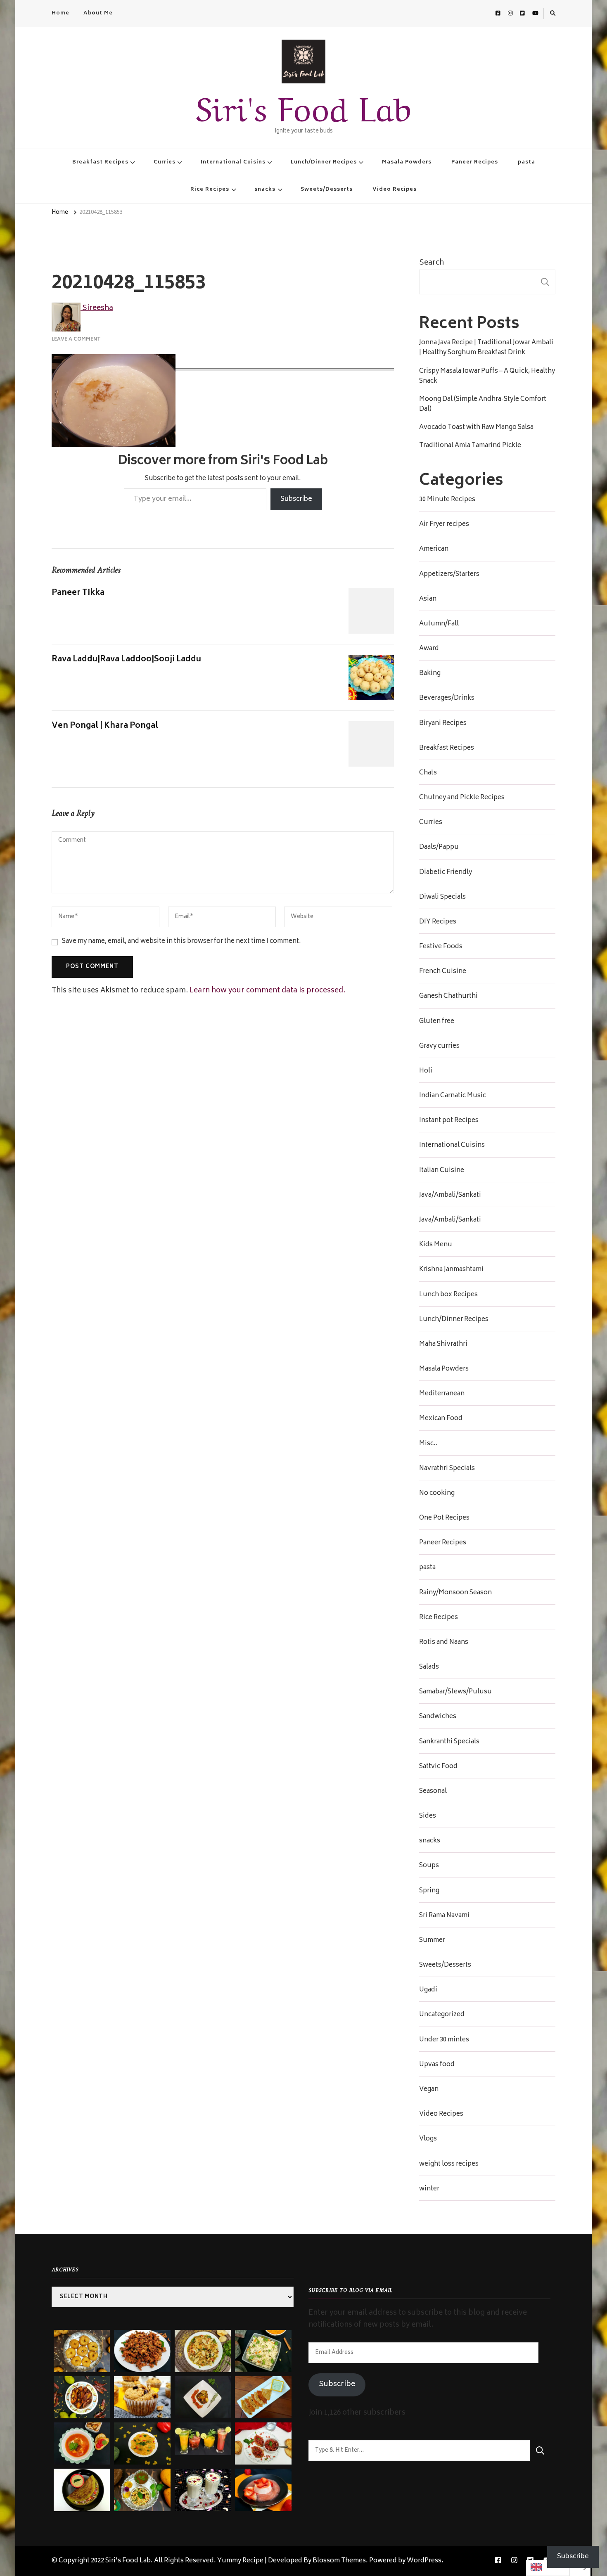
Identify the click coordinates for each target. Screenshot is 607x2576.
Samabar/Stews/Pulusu (455, 1692)
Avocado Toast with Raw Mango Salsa (476, 428)
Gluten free (437, 1022)
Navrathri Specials (447, 1469)
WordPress (424, 2561)
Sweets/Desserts (327, 189)
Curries (165, 162)
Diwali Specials (442, 897)
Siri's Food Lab (303, 105)
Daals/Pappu (439, 848)
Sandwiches (438, 1717)
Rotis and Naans (444, 1643)
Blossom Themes (339, 2561)
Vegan (429, 2090)
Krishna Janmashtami (451, 1270)
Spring (429, 1891)
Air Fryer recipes (444, 525)
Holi (426, 1071)
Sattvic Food (438, 1767)
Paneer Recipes (475, 162)
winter (429, 2189)
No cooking (437, 1494)
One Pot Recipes (444, 1518)
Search (432, 263)
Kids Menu (436, 1245)
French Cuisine (443, 972)
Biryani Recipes (443, 724)
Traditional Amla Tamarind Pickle (470, 446)
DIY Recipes (438, 922)
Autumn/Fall (439, 624)
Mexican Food (441, 1419)
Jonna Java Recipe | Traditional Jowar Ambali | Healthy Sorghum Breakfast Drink (486, 348)
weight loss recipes (449, 2164)
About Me (98, 13)
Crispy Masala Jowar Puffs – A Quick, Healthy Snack (487, 376)
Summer (432, 1941)
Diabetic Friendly (446, 873)
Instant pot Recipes (449, 1121)
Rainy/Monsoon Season (455, 1593)
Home (60, 13)
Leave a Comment (76, 339)
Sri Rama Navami (444, 1916)
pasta (526, 162)
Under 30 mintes (444, 2040)
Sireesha (97, 308)
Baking (430, 674)
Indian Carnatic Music (453, 1096)
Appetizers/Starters (449, 575)
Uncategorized (442, 2015)
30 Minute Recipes (447, 500)
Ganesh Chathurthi (448, 997)
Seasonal (433, 1792)
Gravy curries (439, 1046)
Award (429, 649)
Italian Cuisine (442, 1171)
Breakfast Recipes (100, 162)
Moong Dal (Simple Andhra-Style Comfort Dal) (483, 405)
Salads (429, 1667)
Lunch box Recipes (448, 1295)
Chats (428, 773)
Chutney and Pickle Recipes (462, 798)
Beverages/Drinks (447, 698)
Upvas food (437, 2065)
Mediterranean (442, 1394)
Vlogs (428, 2139)
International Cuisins (233, 162)
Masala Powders (407, 162)
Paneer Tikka (78, 593)
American (434, 549)
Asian (428, 599)
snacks (265, 189)
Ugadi (428, 1990)
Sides (428, 1816)
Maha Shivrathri (443, 1345)
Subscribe (296, 499)
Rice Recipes (210, 189)
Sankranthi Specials (449, 1742)
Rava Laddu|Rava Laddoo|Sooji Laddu (126, 659)
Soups (429, 1866)
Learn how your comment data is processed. (267, 991)
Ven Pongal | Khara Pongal (105, 726)
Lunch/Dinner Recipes (324, 162)
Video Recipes (395, 189)
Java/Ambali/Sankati (450, 1196)
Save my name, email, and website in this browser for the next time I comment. (181, 942)
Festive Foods (441, 947)
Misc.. (428, 1444)
